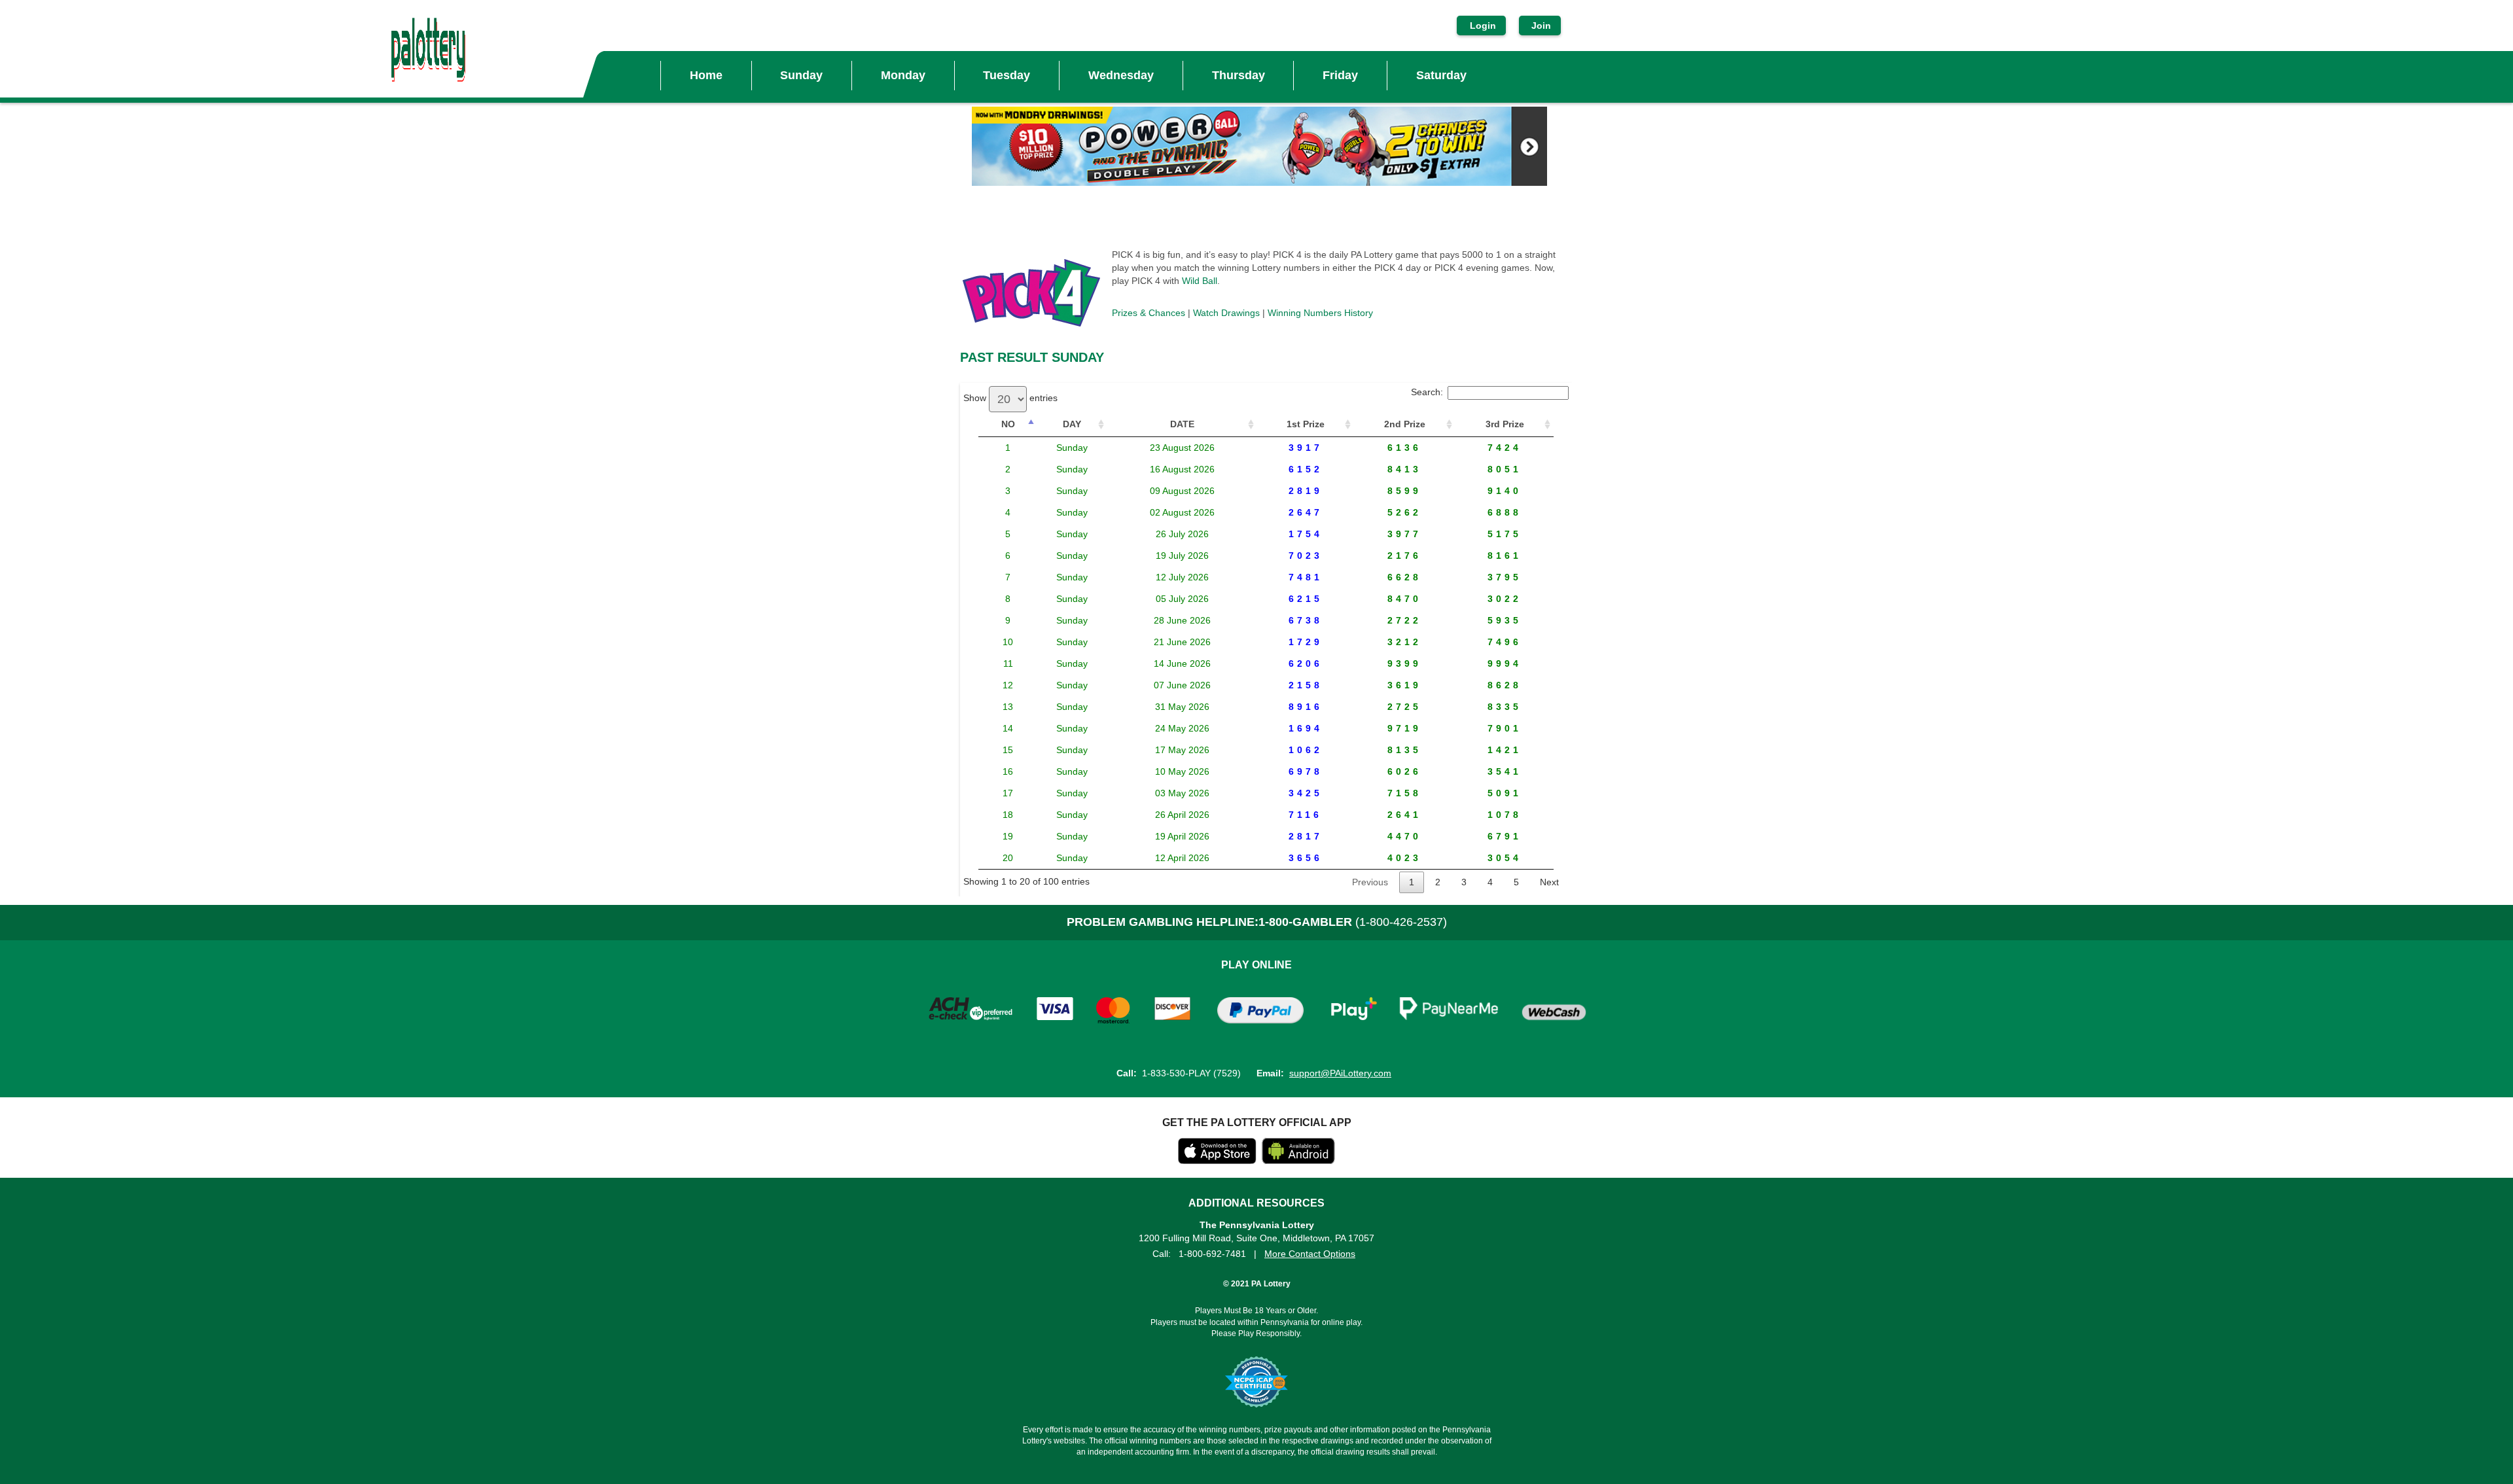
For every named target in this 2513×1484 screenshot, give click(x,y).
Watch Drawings (1226, 313)
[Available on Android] (1298, 1161)
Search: (1427, 392)
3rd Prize (1505, 424)
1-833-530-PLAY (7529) (1191, 1073)
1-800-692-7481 (1212, 1254)
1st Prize (1306, 424)
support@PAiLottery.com (1340, 1073)
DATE (1182, 424)
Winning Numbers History (1320, 313)
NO (1008, 424)
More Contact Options (1310, 1254)
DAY (1072, 424)
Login (1483, 26)
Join (1540, 26)
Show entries (1010, 398)
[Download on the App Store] (1217, 1161)
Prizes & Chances (1149, 313)
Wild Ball (1200, 281)
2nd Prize (1405, 424)
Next (1549, 882)
